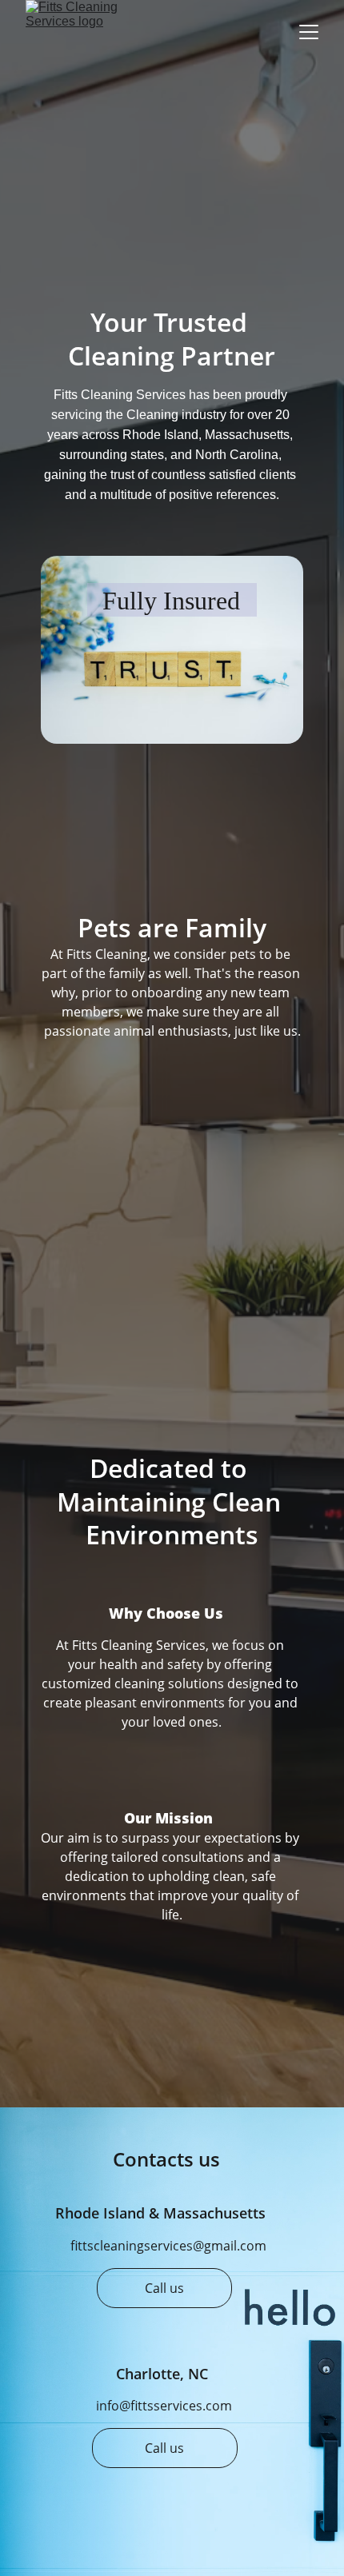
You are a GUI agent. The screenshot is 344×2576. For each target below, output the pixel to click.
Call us (164, 2288)
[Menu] (309, 32)
